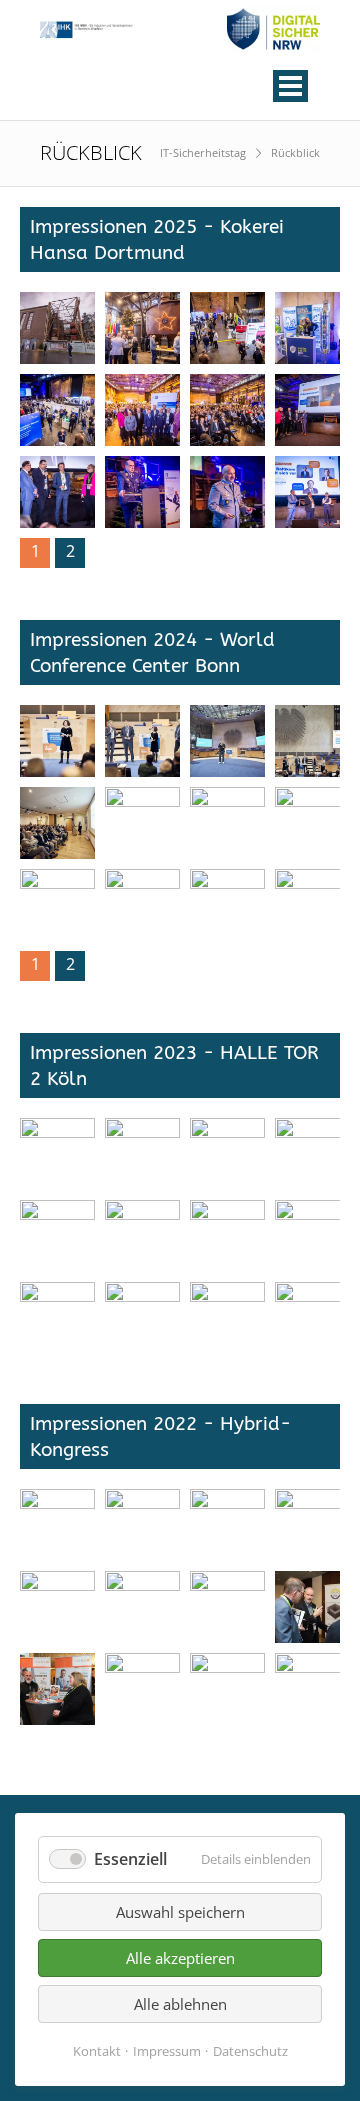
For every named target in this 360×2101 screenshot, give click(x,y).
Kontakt (97, 2051)
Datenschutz (250, 2051)
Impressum (167, 2051)
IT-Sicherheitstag (203, 152)
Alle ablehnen (180, 2004)
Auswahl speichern (180, 1912)
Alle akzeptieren (180, 1958)
